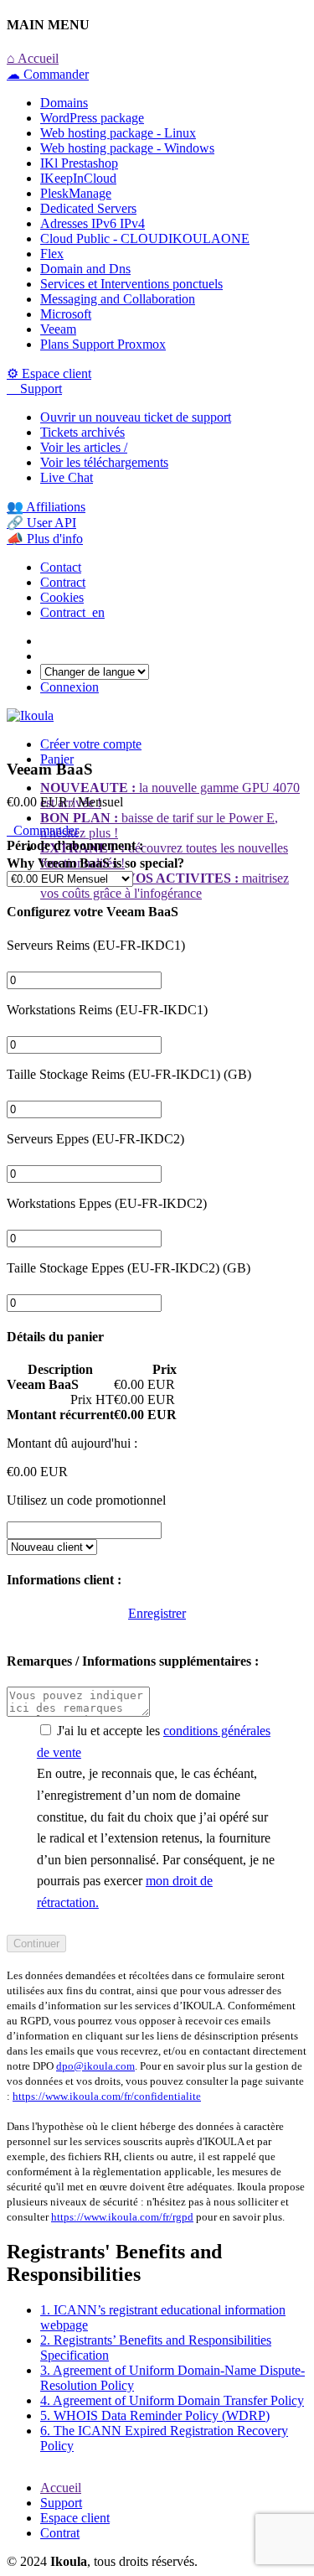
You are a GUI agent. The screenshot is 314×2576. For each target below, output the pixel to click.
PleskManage (76, 193)
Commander (43, 830)
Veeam (58, 329)
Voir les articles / (84, 447)
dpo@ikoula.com (95, 2066)
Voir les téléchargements (104, 462)
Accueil (61, 2488)
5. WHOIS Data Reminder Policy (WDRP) (155, 2415)
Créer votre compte (91, 744)
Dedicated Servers (88, 208)
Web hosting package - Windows (127, 148)
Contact (61, 567)
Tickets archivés (82, 432)
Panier (57, 759)
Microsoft (66, 314)
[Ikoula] (30, 715)
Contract (63, 582)
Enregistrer (157, 1613)
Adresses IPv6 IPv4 (93, 223)
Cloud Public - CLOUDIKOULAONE (145, 238)
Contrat (60, 2533)
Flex (52, 254)
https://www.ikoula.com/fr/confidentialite (107, 2096)
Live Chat (67, 477)
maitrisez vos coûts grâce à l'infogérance (165, 886)
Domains (64, 103)
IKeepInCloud (78, 178)
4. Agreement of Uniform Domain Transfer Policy (172, 2400)
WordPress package (92, 118)
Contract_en (72, 612)
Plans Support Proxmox (103, 344)
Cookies (62, 597)
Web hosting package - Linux (118, 133)
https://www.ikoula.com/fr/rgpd (122, 2217)
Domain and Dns (85, 269)
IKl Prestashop (79, 163)
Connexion (69, 687)
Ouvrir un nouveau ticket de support (136, 417)
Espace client (75, 2518)
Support (61, 2503)
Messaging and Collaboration (118, 299)
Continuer (36, 1944)
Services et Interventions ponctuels (131, 284)
